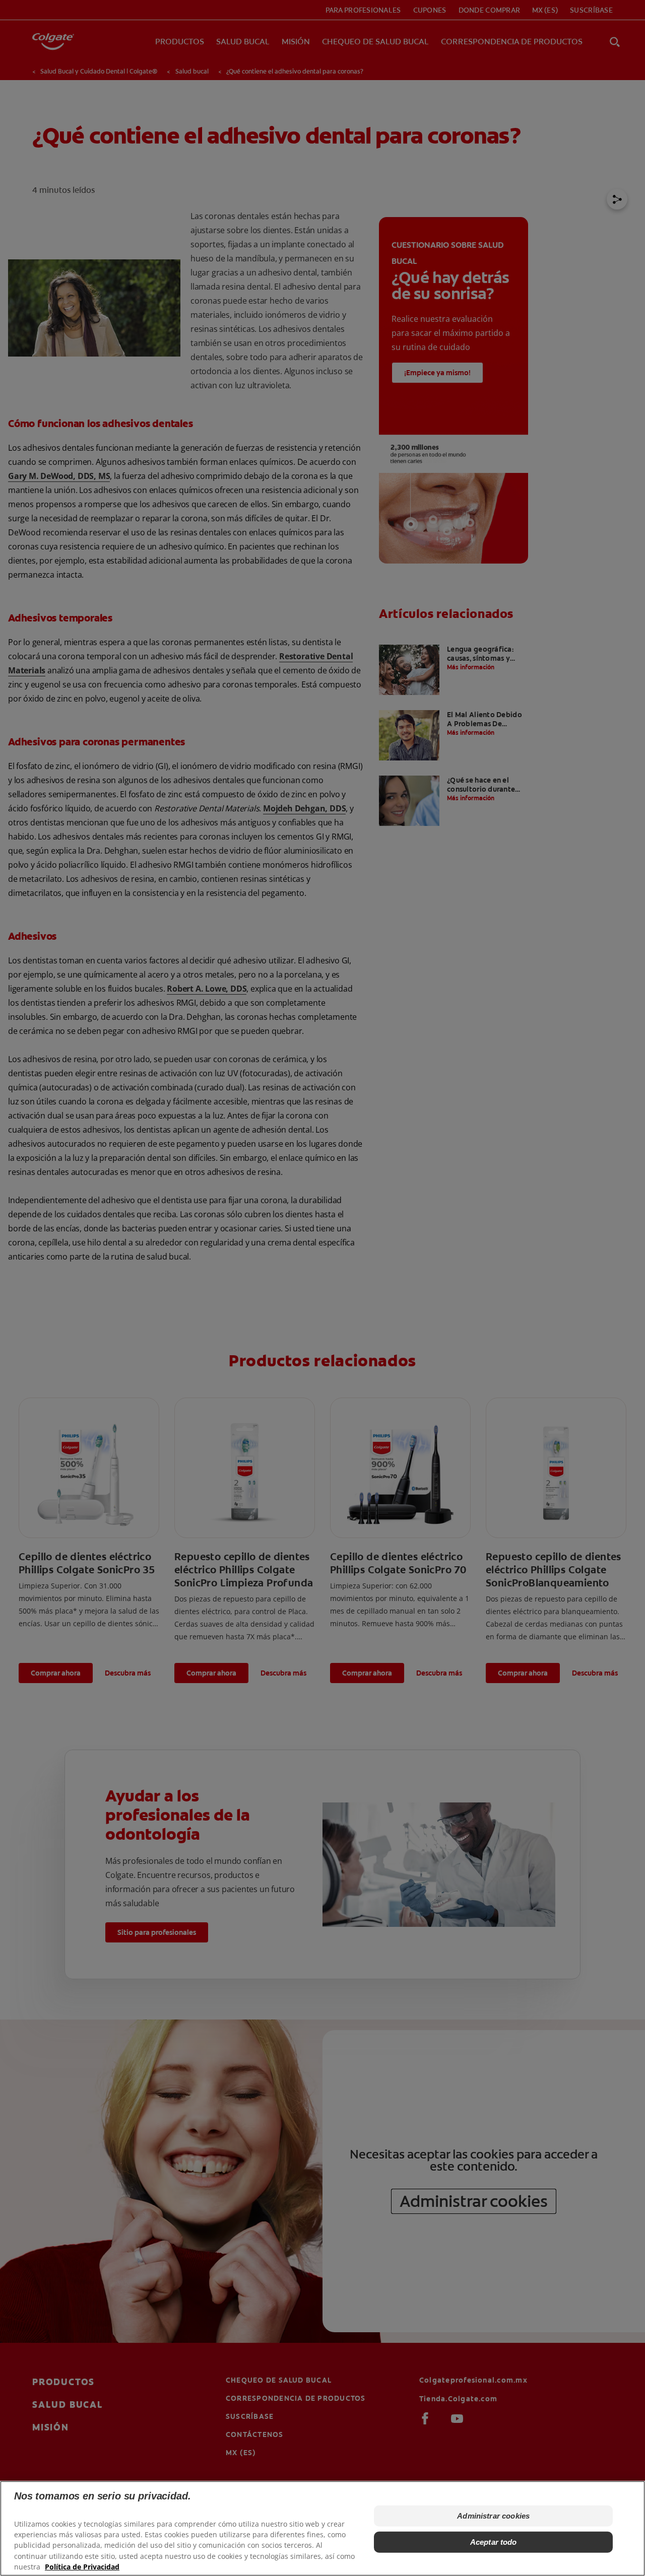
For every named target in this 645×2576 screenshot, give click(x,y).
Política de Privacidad (82, 2566)
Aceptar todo (494, 2542)
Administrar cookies (493, 2516)
